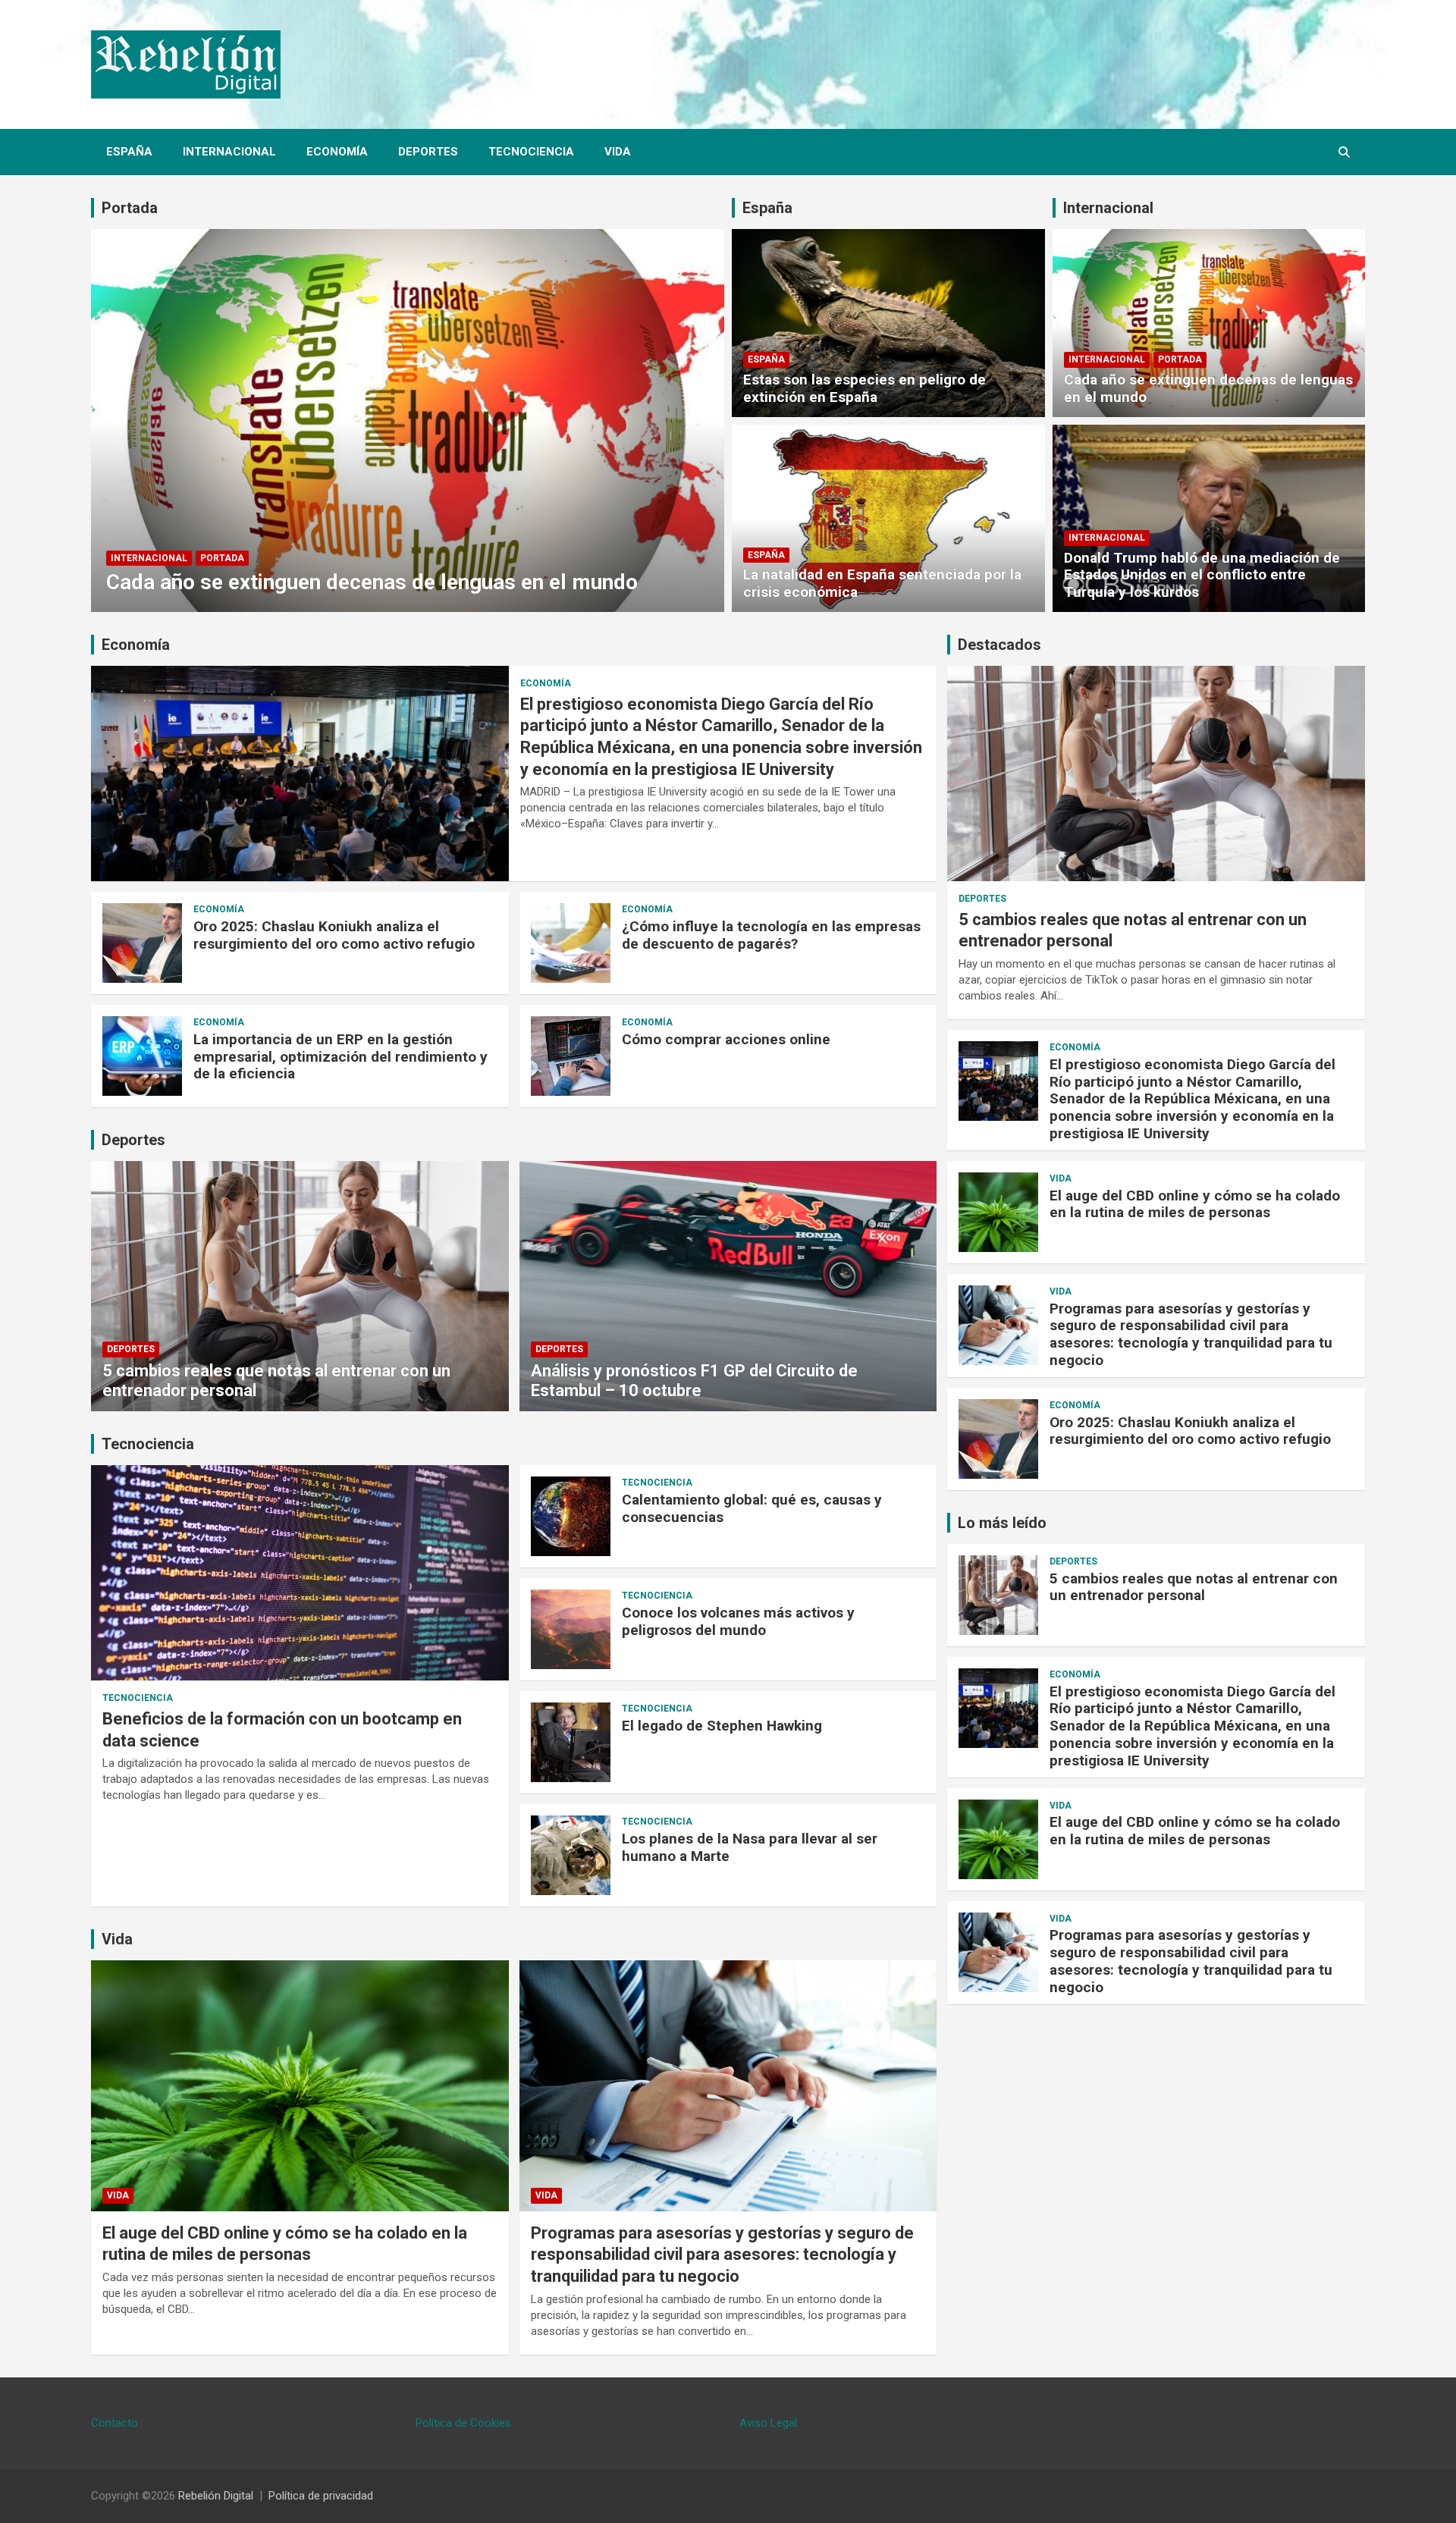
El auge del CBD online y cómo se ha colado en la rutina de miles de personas (1195, 1204)
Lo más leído (1002, 1523)
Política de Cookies (463, 2423)
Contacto (115, 2423)
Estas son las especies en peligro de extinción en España (864, 388)
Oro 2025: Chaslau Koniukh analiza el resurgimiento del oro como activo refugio (334, 935)
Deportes (428, 152)
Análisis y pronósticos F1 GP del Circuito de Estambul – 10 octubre (694, 1381)
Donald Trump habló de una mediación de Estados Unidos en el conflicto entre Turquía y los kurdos (1202, 575)
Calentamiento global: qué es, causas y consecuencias (752, 1508)
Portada (130, 208)
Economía (337, 152)
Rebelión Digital (216, 2496)
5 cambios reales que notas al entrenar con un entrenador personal (1194, 1587)
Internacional (229, 152)
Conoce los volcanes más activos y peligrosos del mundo (738, 1621)
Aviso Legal (768, 2423)
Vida (618, 152)
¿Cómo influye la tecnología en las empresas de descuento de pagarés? (771, 935)
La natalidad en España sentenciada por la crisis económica (882, 583)
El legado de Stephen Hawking (722, 1726)
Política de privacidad (321, 2496)
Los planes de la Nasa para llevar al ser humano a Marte (750, 1847)
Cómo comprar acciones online (726, 1039)
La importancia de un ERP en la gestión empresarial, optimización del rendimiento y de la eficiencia (340, 1057)
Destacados (999, 645)
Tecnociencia (531, 152)
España (129, 152)
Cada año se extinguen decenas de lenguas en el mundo (372, 582)
